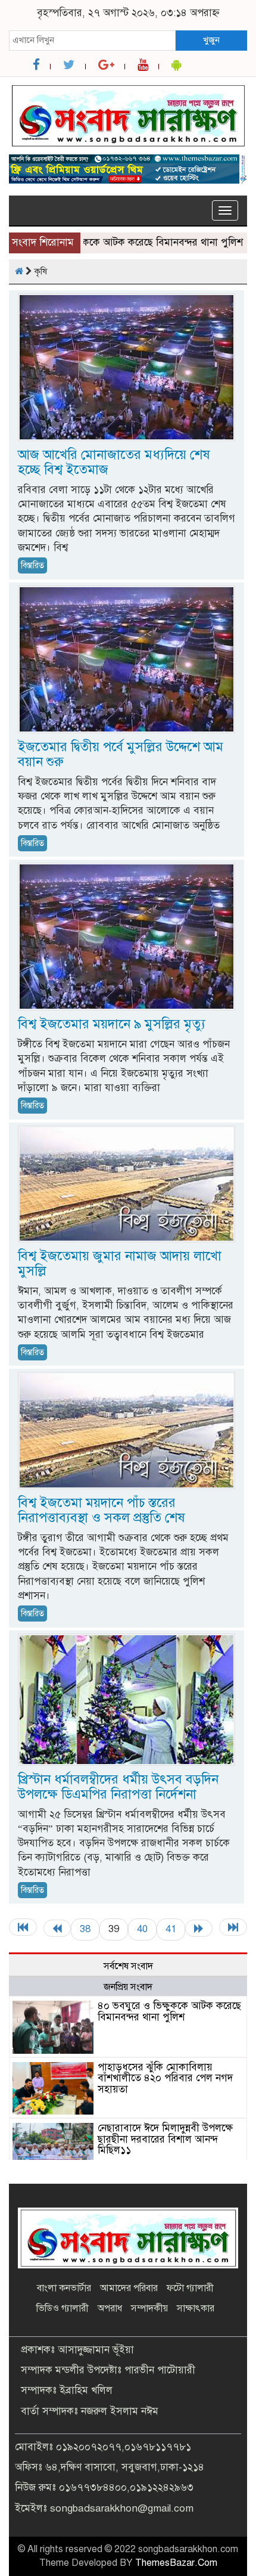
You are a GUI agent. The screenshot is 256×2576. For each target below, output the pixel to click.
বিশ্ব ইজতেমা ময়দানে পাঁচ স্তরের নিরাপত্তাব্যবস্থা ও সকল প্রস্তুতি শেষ (102, 1510)
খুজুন (211, 40)
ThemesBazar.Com (176, 2563)
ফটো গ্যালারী (190, 2288)
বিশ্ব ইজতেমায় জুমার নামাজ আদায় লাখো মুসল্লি (120, 1263)
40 (142, 1929)
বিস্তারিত (32, 565)
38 (85, 1929)
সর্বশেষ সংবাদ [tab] (128, 1966)
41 (171, 1929)
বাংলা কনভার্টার (64, 2288)
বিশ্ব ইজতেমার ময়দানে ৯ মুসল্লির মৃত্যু (112, 1024)
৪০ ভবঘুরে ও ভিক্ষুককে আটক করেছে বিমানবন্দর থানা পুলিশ (169, 2011)
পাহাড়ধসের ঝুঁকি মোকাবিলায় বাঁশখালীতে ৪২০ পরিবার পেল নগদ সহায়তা (165, 2078)
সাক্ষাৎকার (196, 2308)
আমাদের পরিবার (129, 2288)
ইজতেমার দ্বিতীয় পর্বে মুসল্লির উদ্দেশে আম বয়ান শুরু (121, 754)
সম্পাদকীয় (149, 2308)
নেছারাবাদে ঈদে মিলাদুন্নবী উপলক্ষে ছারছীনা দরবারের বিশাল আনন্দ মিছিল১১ (165, 2139)
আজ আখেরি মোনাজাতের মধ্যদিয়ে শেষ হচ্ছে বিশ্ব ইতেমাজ (114, 462)
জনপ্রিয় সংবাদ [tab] (128, 1987)
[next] (199, 1928)
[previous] (57, 1928)
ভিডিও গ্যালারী (63, 2308)
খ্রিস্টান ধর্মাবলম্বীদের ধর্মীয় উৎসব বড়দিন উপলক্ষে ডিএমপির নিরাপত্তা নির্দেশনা (118, 1787)
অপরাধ (110, 2308)
